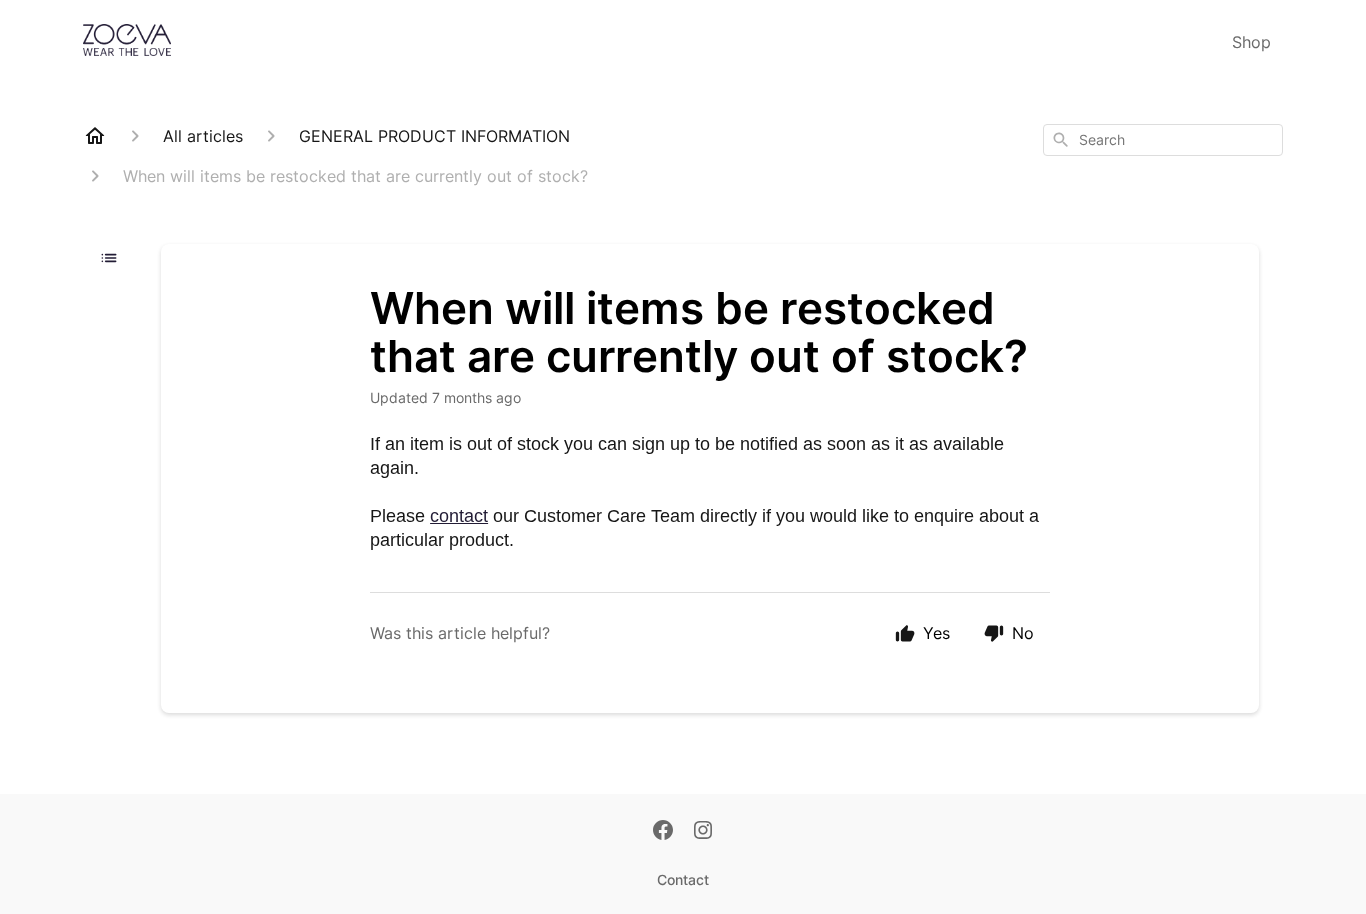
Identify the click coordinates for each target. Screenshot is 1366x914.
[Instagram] (703, 832)
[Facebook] (663, 832)
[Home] (95, 136)
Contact (683, 879)
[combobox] (1163, 140)
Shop (1251, 42)
